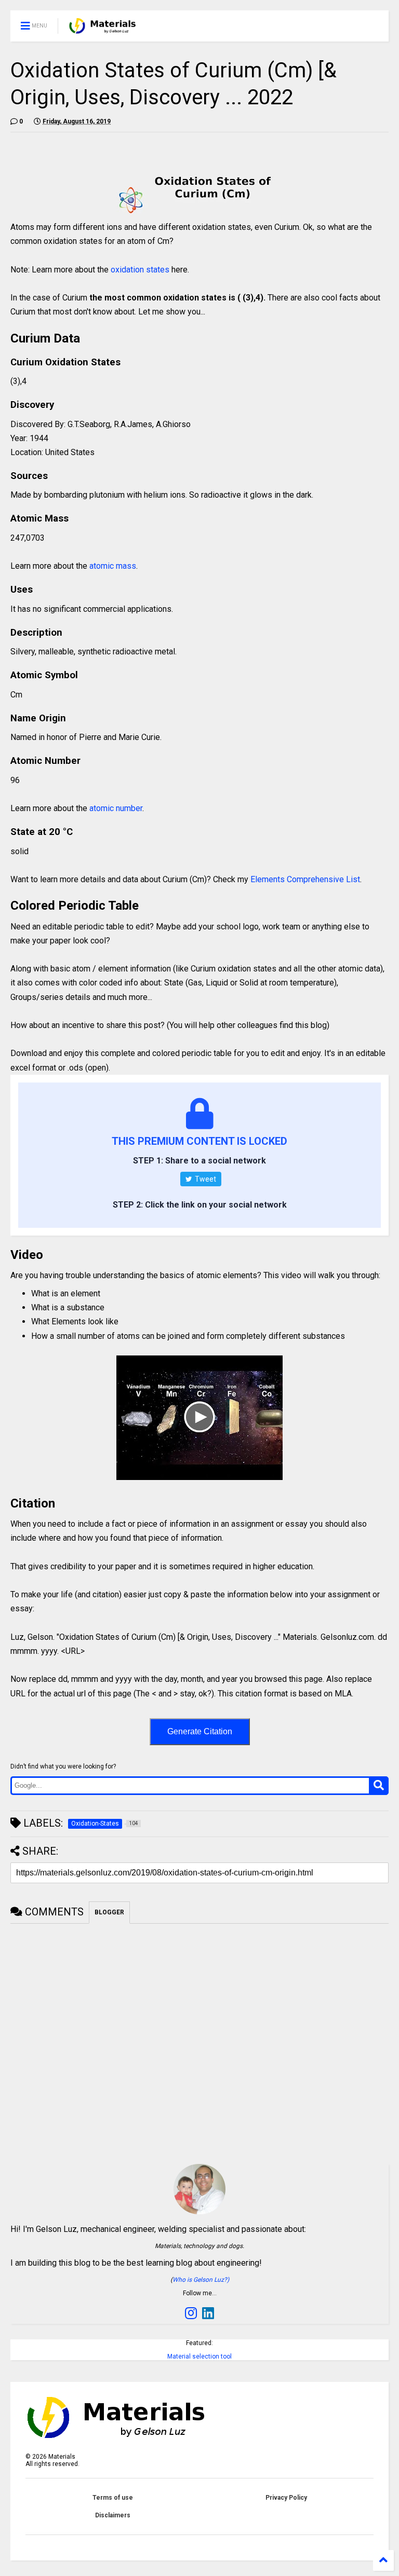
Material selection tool (199, 2356)
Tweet (205, 1179)
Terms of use (113, 2498)
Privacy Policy (286, 2498)
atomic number (116, 808)
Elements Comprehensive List (305, 879)
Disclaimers (113, 2515)
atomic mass (113, 566)
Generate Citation (200, 1731)
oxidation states (140, 270)
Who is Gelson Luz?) (201, 2280)
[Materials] (103, 29)
